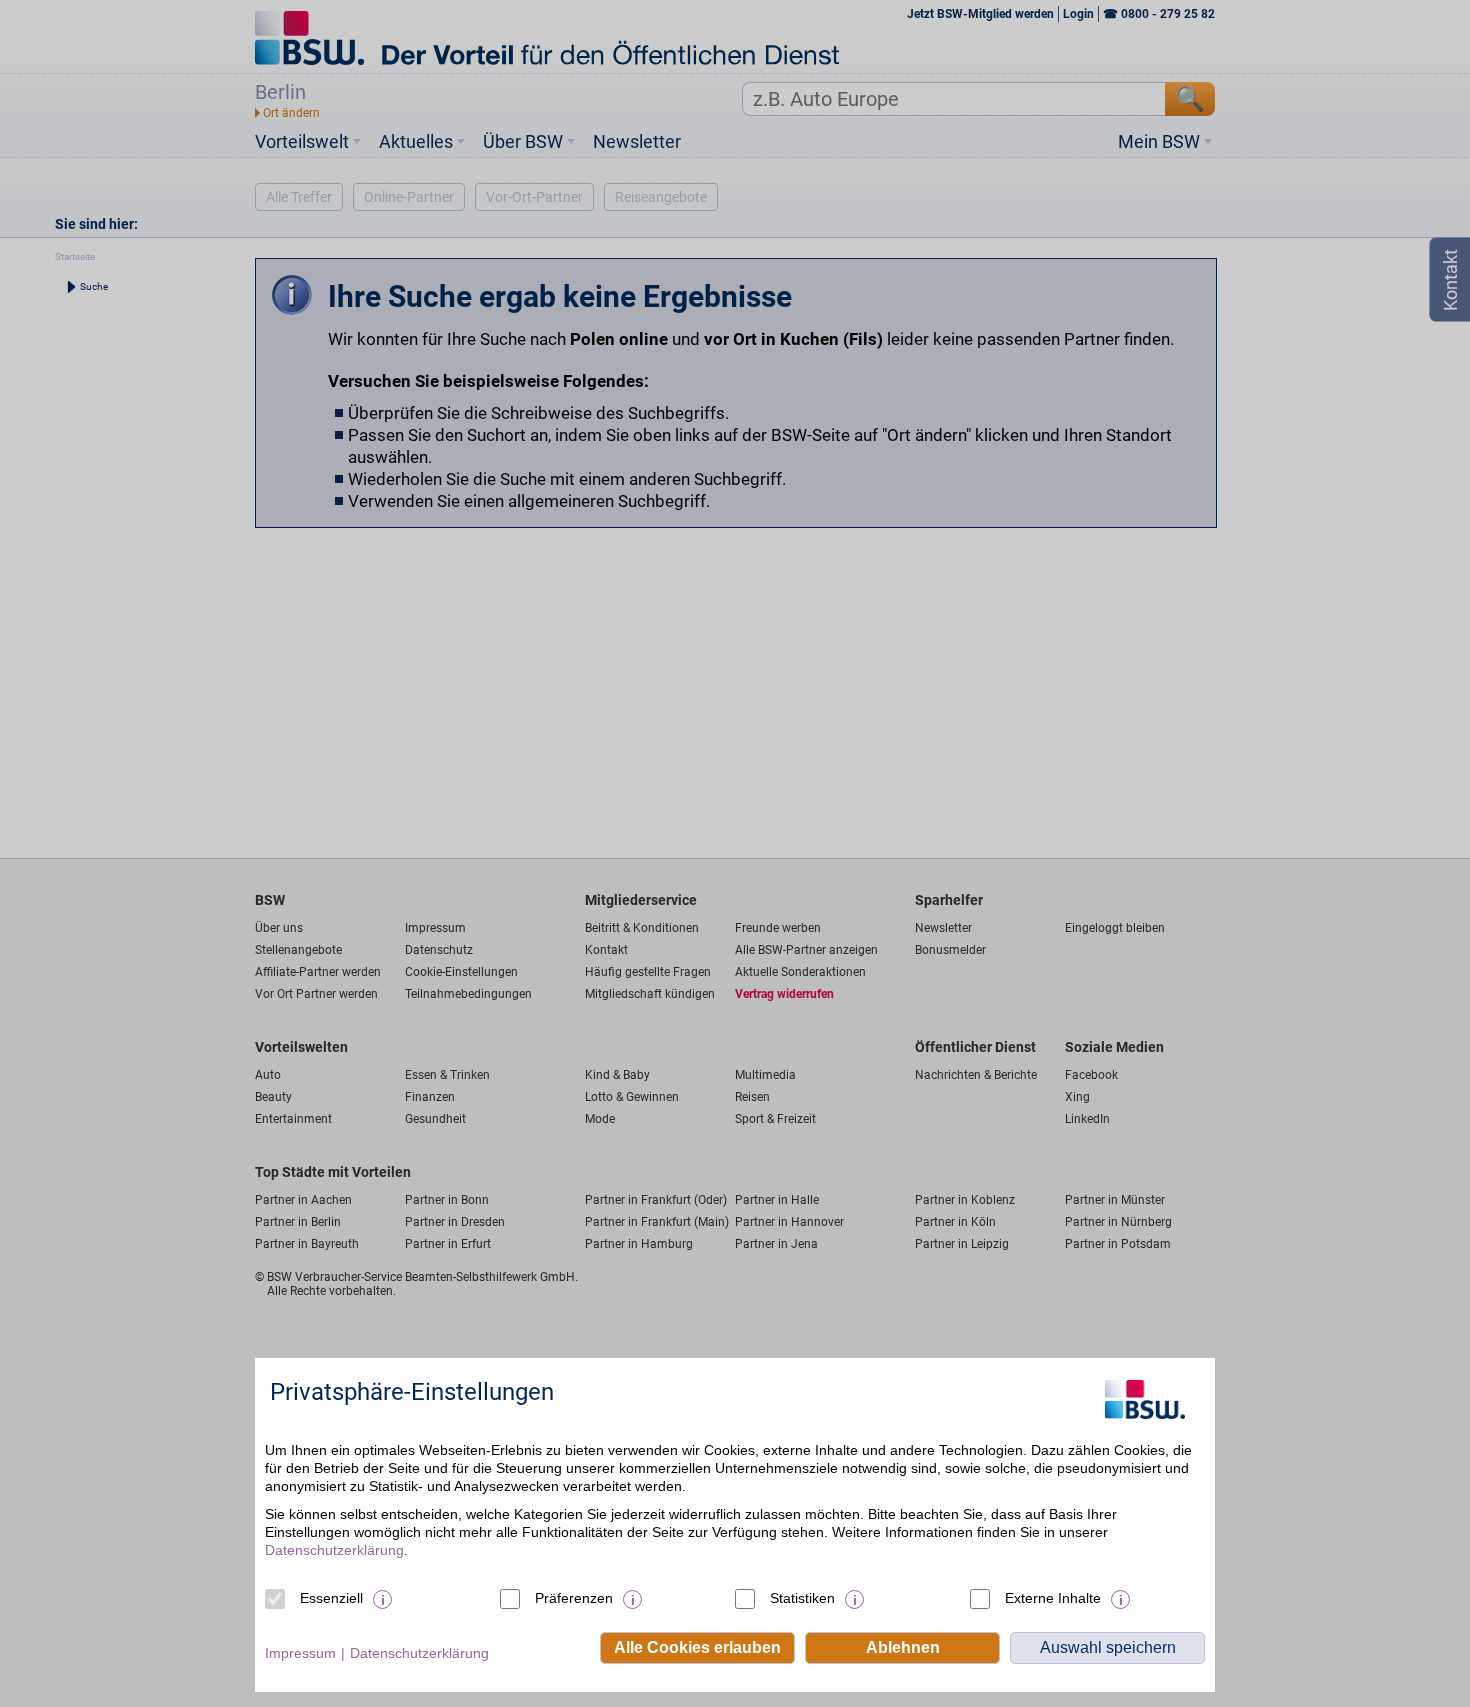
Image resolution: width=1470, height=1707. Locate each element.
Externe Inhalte (1053, 1598)
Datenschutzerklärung (334, 1550)
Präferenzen (574, 1598)
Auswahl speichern (1108, 1647)
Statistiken (802, 1598)
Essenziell (331, 1598)
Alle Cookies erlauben (697, 1647)
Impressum (300, 1653)
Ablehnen (903, 1647)
